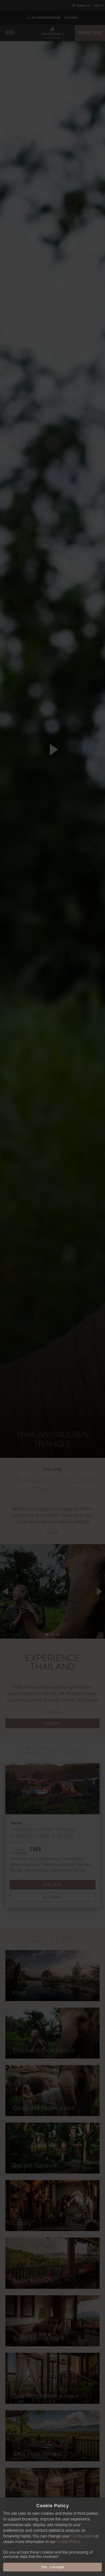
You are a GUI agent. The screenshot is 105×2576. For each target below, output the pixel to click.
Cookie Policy (68, 2542)
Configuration (82, 2536)
